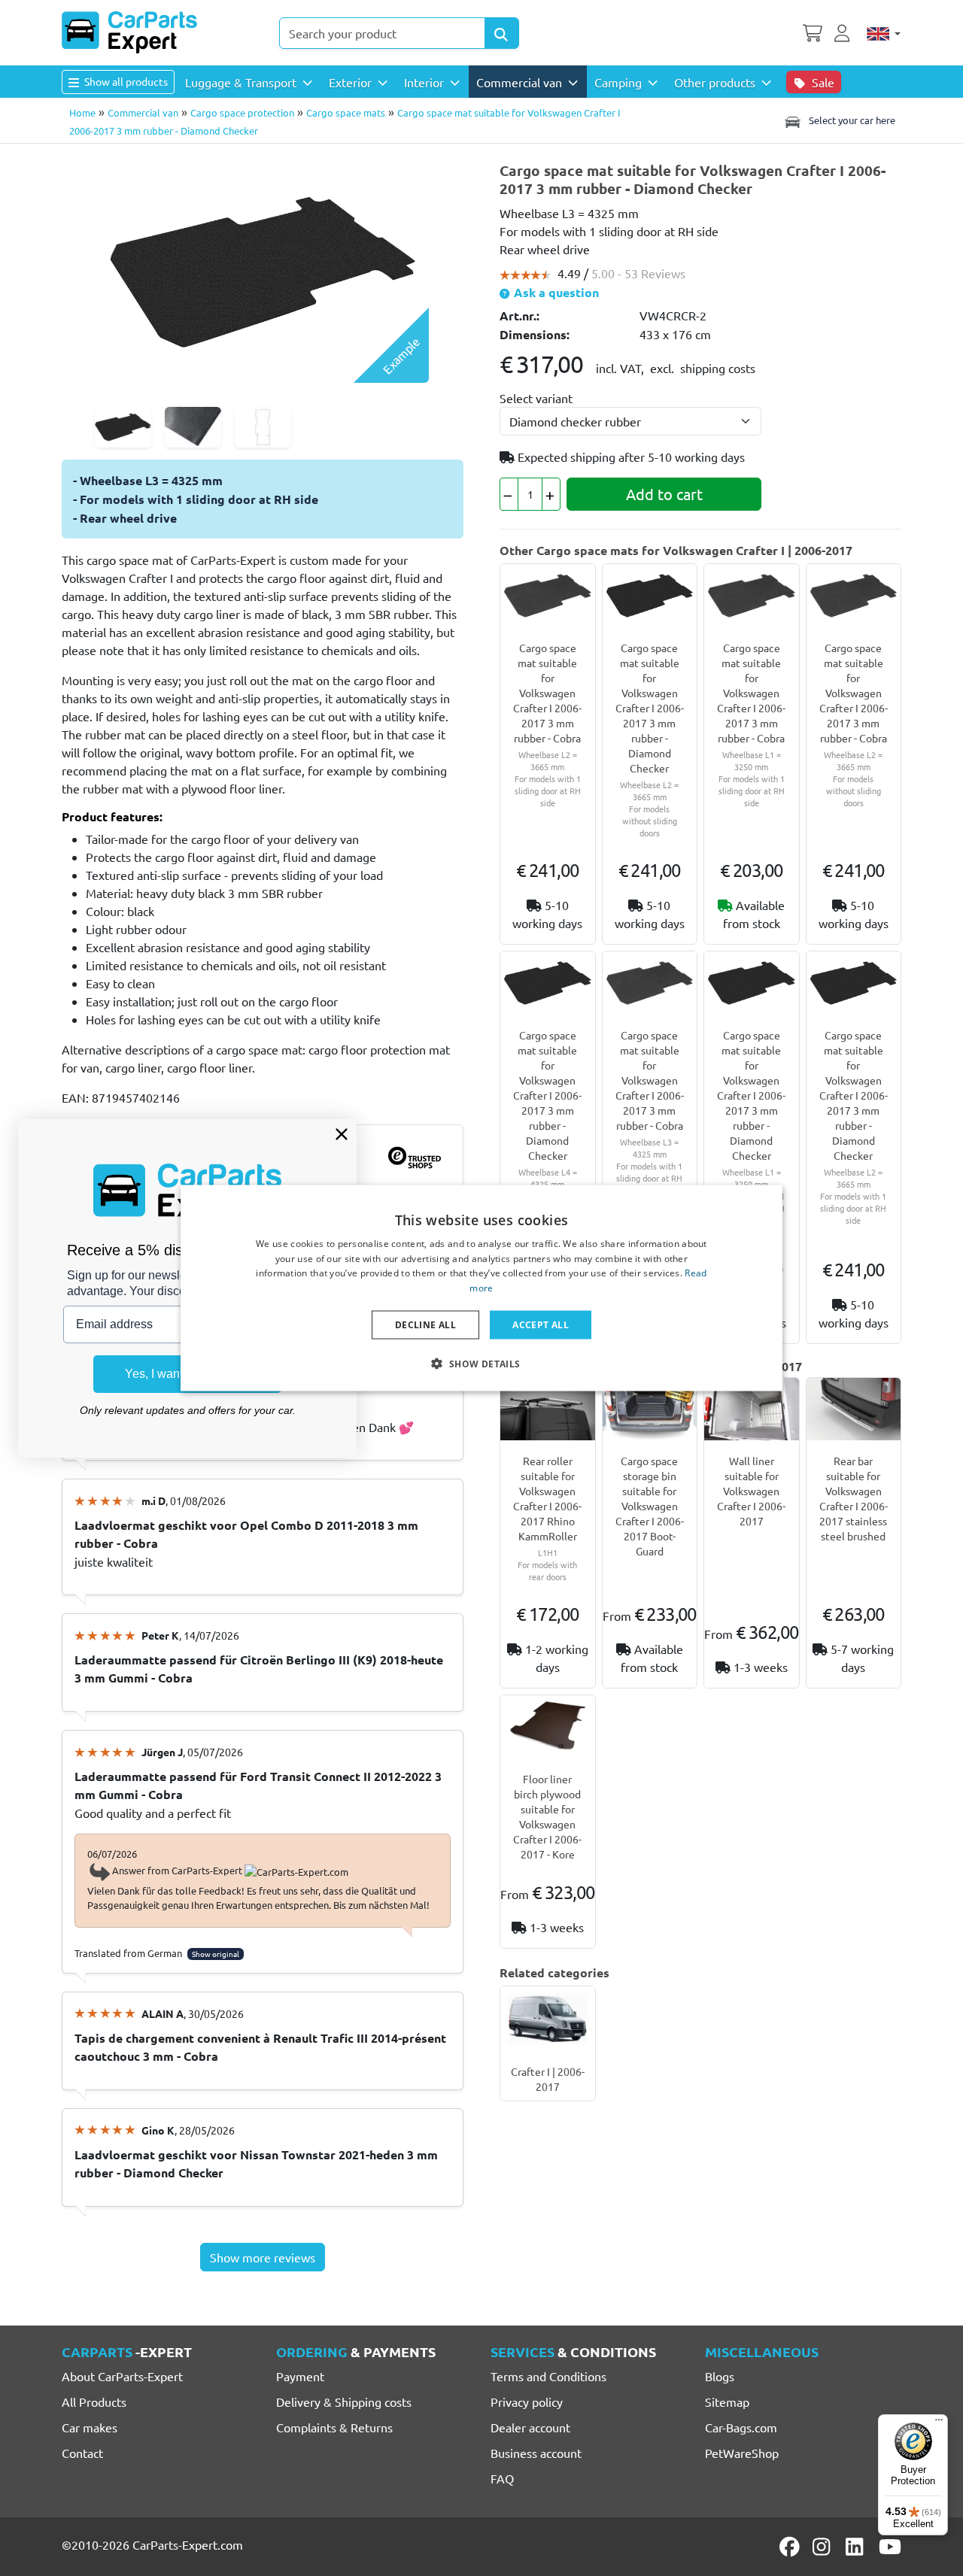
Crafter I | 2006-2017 (548, 2079)
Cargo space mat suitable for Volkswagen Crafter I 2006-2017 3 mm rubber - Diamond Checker (650, 708)
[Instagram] (824, 2547)
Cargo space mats (346, 112)
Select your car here (851, 120)
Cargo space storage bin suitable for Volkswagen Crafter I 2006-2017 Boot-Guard (650, 1506)
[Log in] (844, 32)
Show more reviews (263, 2257)
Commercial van (143, 112)
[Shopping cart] (813, 32)
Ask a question (555, 292)
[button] (481, 1364)
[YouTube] (890, 2547)
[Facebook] (791, 2547)
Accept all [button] (541, 1325)
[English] (884, 33)
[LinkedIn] (857, 2547)
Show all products (125, 81)
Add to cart (664, 494)
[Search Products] (502, 33)
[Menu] (939, 2423)
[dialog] (481, 1288)
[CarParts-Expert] (129, 32)
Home (82, 112)
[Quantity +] (551, 494)
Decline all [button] (425, 1325)
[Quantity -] (509, 494)
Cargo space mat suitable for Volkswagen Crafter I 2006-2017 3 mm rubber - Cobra (547, 693)
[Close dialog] (342, 1134)
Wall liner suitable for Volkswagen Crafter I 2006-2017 (751, 1491)
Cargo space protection (242, 112)
